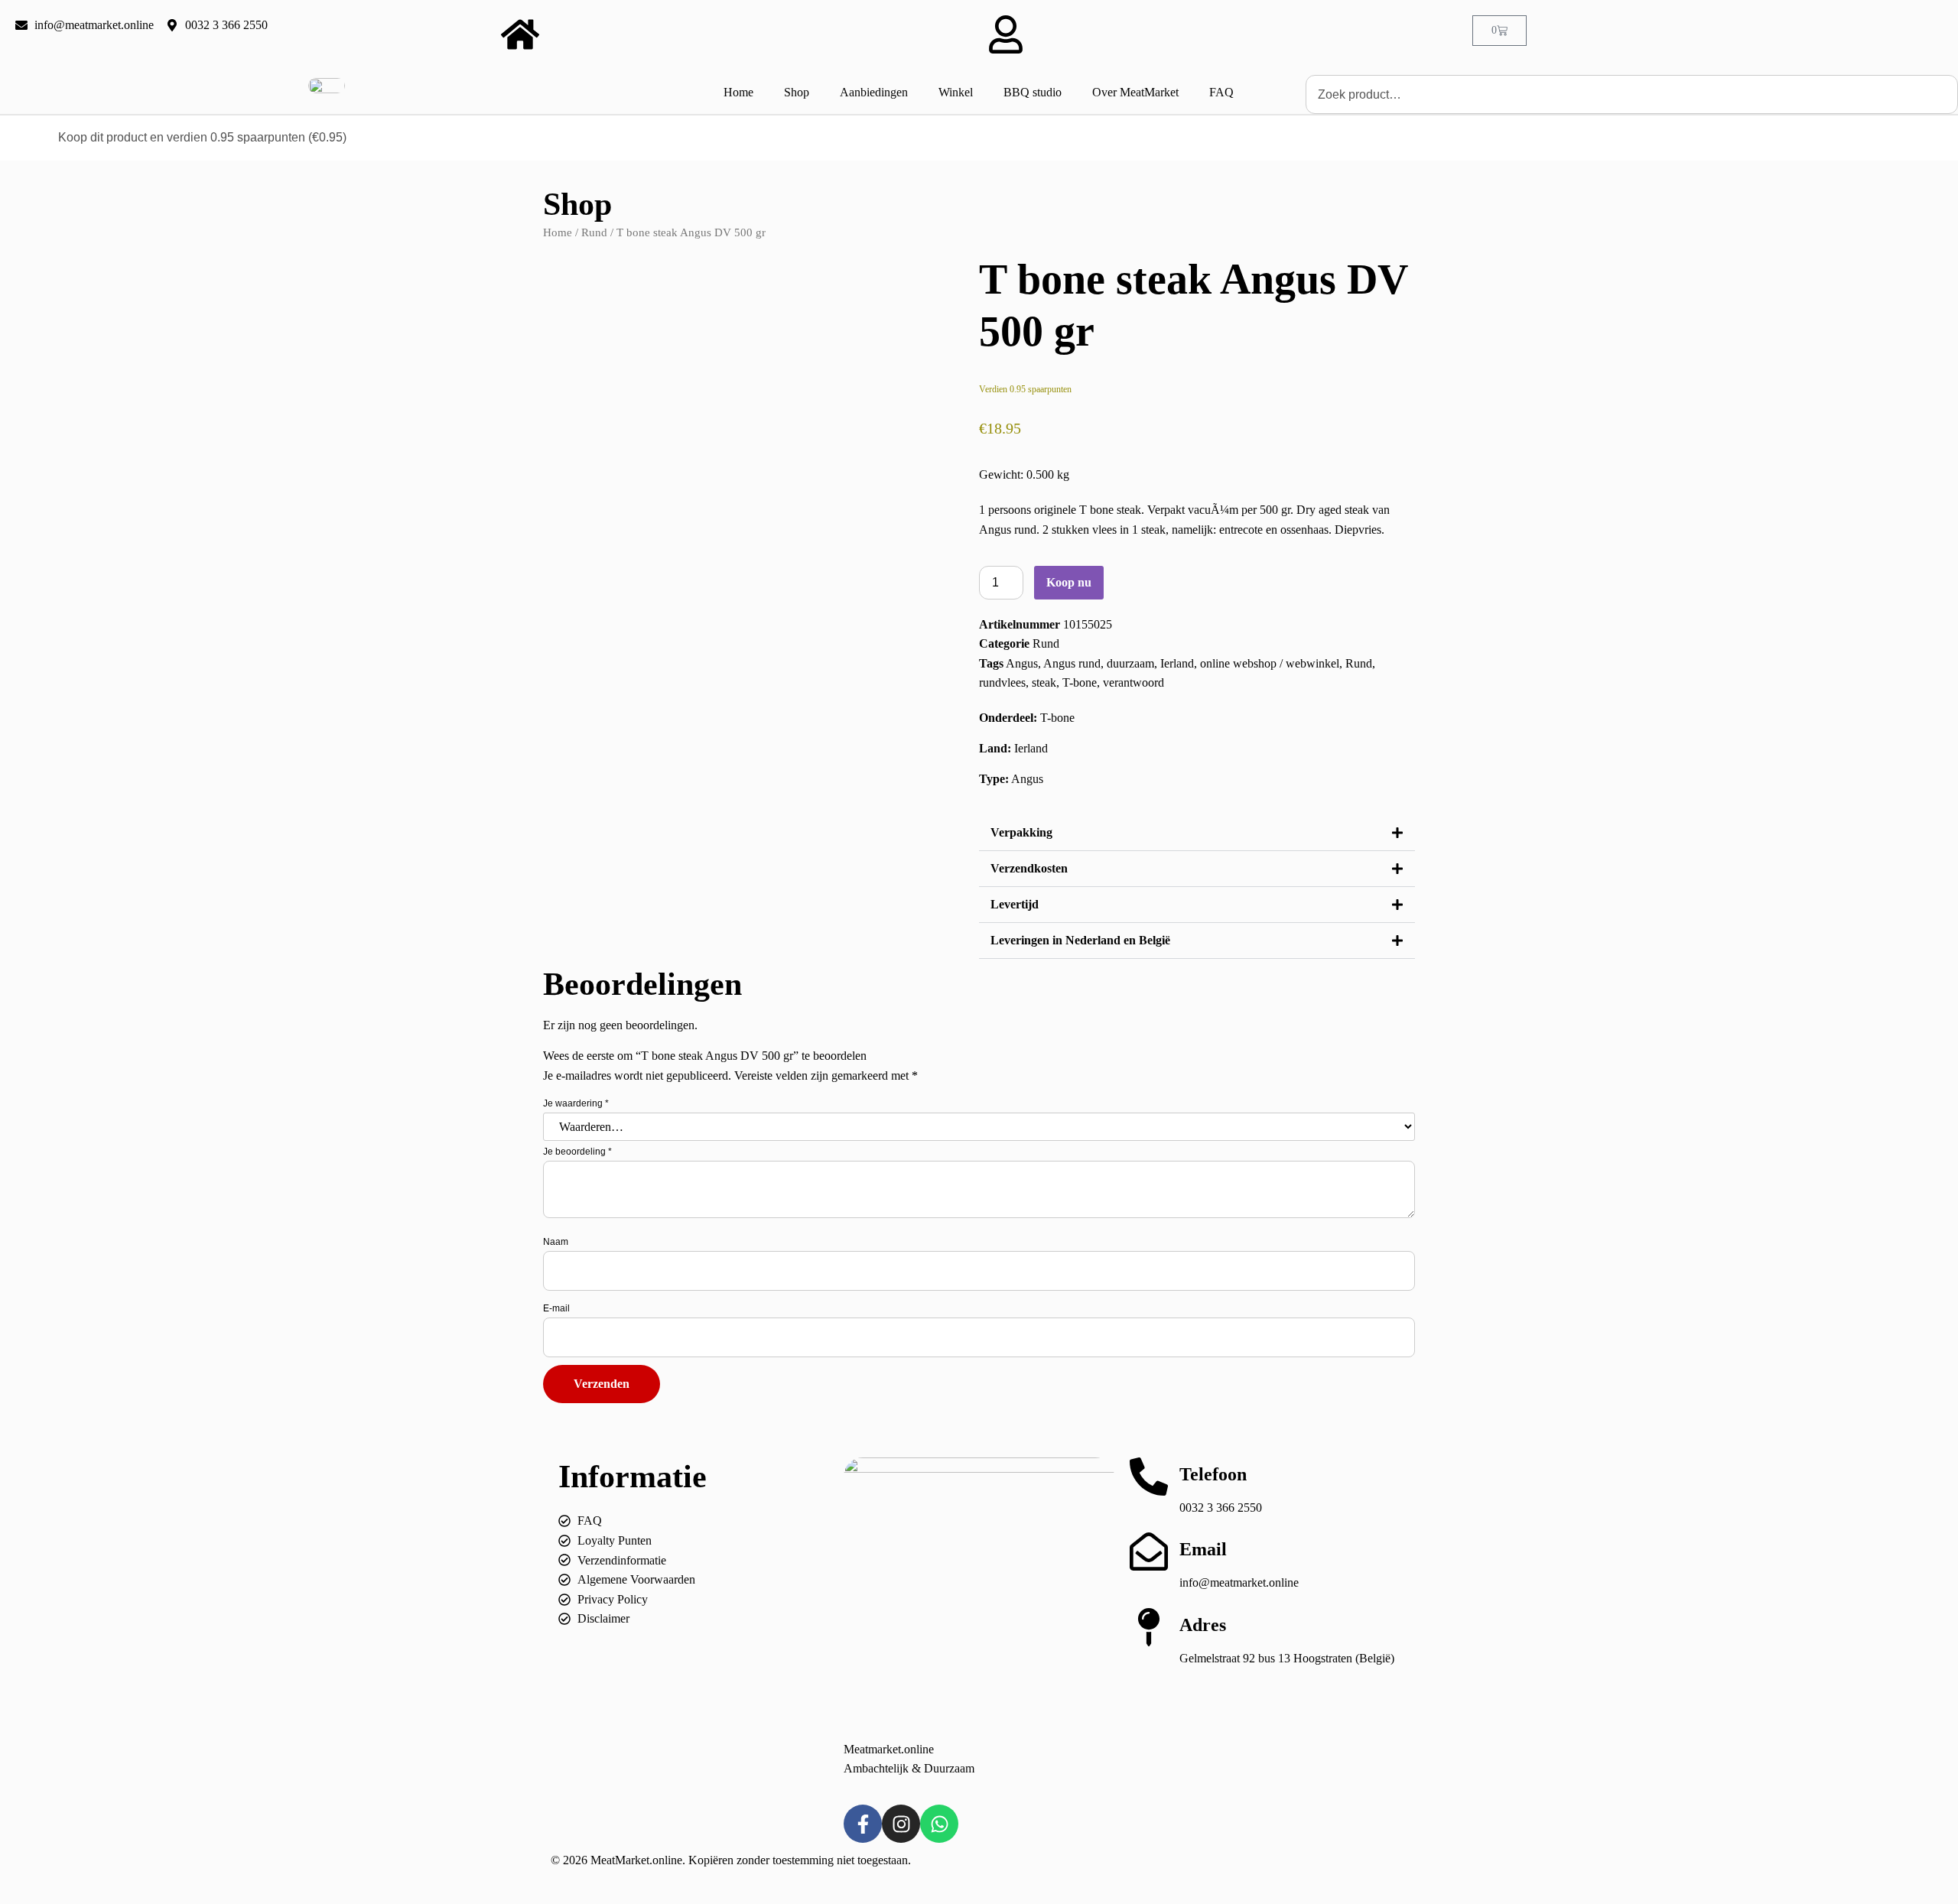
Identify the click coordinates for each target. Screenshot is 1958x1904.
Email (1203, 1549)
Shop (797, 92)
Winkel (956, 92)
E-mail (556, 1308)
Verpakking (1021, 832)
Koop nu (1069, 582)
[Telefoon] (1149, 1477)
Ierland (1177, 663)
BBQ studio (1033, 92)
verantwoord (1133, 682)
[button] (1197, 833)
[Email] (1149, 1551)
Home (738, 92)
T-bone (1080, 682)
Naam (556, 1242)
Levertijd (1015, 904)
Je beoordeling (577, 1152)
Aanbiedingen (874, 92)
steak (1044, 682)
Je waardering (576, 1103)
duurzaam (1130, 663)
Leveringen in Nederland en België (1080, 940)
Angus (1022, 663)
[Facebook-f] (863, 1824)
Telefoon (1213, 1474)
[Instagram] (901, 1824)
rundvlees (1002, 682)
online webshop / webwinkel (1270, 663)
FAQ (1221, 92)
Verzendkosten (1029, 868)
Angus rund (1072, 663)
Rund (594, 232)
